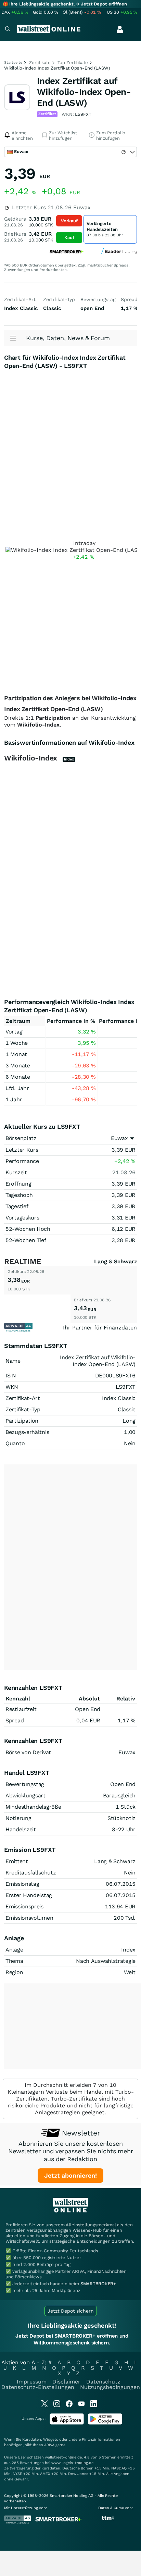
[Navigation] (8, 30)
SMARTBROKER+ (98, 2284)
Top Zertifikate (73, 63)
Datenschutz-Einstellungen (38, 2387)
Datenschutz (103, 2382)
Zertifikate (40, 63)
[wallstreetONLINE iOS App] (67, 2423)
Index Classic (119, 1398)
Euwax (119, 1138)
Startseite (13, 63)
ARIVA (49, 2445)
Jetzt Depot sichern (71, 2311)
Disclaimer (66, 2382)
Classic (127, 1409)
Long (129, 1421)
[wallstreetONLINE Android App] (105, 2423)
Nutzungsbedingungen (110, 2387)
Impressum (32, 2382)
